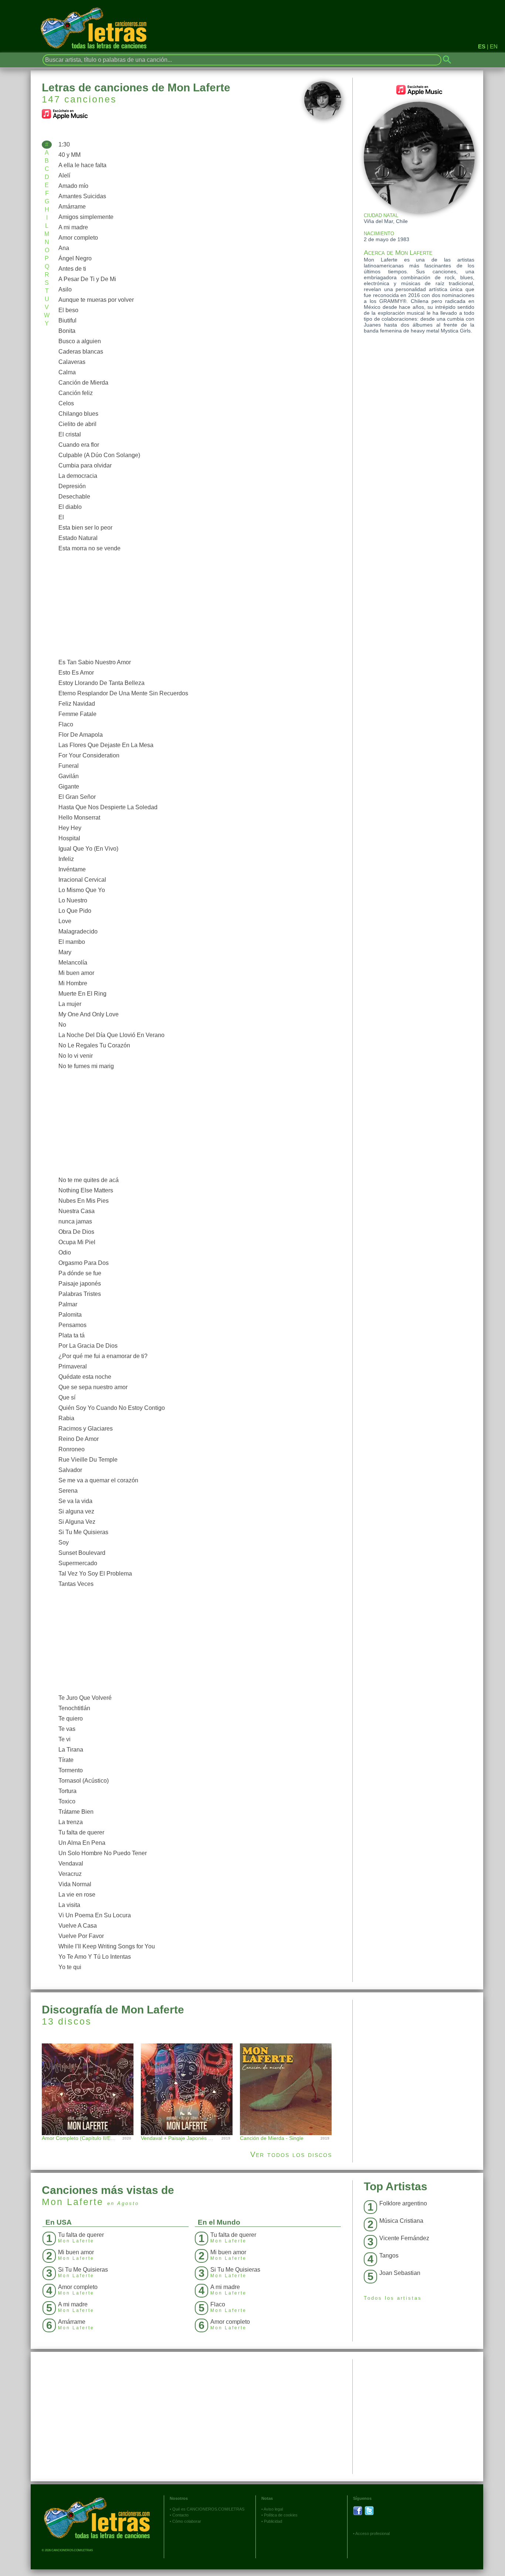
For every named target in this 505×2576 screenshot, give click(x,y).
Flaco (66, 724)
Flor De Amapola (81, 735)
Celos (66, 403)
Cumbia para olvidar (85, 465)
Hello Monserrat (79, 818)
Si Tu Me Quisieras (83, 1532)
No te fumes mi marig (86, 1066)
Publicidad (273, 2521)
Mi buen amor (76, 973)
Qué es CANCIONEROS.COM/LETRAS (208, 2509)
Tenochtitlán (74, 1708)
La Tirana (71, 1750)
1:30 (64, 144)
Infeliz (66, 859)
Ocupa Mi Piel (77, 1242)
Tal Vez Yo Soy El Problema (95, 1574)
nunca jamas (75, 1221)
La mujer (70, 1004)
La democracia (78, 476)
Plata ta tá (72, 1335)
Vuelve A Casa (78, 1926)
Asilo (65, 289)
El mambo (72, 942)
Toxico (67, 1801)
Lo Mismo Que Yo (82, 890)
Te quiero (71, 1719)
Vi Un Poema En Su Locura (95, 1915)
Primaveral (73, 1366)
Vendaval (71, 1863)
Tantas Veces (76, 1584)
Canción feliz (76, 393)
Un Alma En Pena (82, 1843)
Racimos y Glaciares (86, 1429)
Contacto (180, 2515)
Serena (68, 1491)
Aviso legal (273, 2509)
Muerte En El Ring (82, 994)
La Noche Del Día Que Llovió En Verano (111, 1035)
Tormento (71, 1770)
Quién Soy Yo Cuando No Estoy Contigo (112, 1408)
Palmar (68, 1304)
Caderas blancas (81, 352)
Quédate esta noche (85, 1377)
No (62, 1025)
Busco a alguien (80, 341)
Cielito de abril (77, 424)
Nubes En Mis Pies (84, 1201)
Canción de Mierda (83, 383)
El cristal (70, 434)
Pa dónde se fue (80, 1273)
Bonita (67, 331)
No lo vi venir (76, 1056)
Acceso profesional (372, 2533)
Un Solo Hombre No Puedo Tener (103, 1853)
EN (494, 46)
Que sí (67, 1397)
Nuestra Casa (77, 1211)
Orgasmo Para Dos (84, 1263)
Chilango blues (78, 414)
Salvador (70, 1470)
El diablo (70, 507)
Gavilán (69, 776)
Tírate (66, 1760)
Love (65, 921)
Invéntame (72, 869)
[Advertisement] (198, 605)
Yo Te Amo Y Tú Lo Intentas (95, 1957)
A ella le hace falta (82, 165)
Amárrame (72, 207)
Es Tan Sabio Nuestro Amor (95, 662)
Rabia (66, 1418)
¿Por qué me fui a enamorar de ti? (103, 1356)
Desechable (74, 497)
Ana (64, 248)
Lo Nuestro (73, 900)
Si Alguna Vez (77, 1522)
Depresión (72, 486)
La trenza (71, 1822)
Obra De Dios (76, 1232)
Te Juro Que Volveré (85, 1698)
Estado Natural (78, 538)
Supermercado (78, 1563)
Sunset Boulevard (82, 1553)
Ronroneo (72, 1449)
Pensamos (72, 1325)
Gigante (69, 786)
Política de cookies (281, 2515)
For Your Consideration (89, 755)
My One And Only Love (89, 1014)
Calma (67, 372)
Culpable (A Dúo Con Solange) (99, 455)
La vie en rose (77, 1895)
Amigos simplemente (86, 217)
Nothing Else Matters (86, 1190)
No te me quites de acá (89, 1180)
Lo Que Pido (75, 911)
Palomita (70, 1315)
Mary (65, 952)
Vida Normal (75, 1884)
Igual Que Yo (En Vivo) (88, 849)
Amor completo (78, 238)
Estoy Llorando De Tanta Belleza (101, 683)
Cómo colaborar (187, 2521)
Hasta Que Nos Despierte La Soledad (108, 807)
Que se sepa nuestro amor (93, 1387)
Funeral (69, 766)
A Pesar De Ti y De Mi (87, 279)
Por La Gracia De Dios (88, 1346)
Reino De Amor (79, 1439)
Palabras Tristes (80, 1294)
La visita (69, 1905)
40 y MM (70, 155)
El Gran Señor (77, 797)
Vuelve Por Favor (81, 1936)
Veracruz (70, 1874)
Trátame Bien (76, 1812)
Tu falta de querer (81, 1832)
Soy (64, 1542)
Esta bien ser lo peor (85, 528)
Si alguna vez (76, 1511)
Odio (65, 1252)
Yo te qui (70, 1967)
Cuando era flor (79, 445)
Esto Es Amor (76, 673)
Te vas (67, 1729)
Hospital (69, 838)
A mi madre (73, 227)
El (61, 517)
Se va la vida (75, 1501)
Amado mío (73, 186)
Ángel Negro (75, 258)
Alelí (64, 175)
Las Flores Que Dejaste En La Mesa (106, 745)
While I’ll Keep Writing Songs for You (107, 1946)
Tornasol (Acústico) (84, 1781)
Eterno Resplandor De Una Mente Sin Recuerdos (123, 693)
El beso (68, 310)
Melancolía (73, 963)
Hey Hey (70, 828)
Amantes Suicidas (82, 196)
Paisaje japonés (80, 1284)
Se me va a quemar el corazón (98, 1480)
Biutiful (67, 320)
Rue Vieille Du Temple (88, 1460)
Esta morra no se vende (89, 548)
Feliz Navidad (77, 704)
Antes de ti (72, 269)
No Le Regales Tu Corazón (94, 1045)
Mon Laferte (73, 2202)
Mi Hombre (73, 983)
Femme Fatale (77, 714)
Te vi (65, 1739)
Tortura (67, 1791)
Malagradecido (78, 931)
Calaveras (72, 362)
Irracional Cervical (82, 880)
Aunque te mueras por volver (96, 300)
